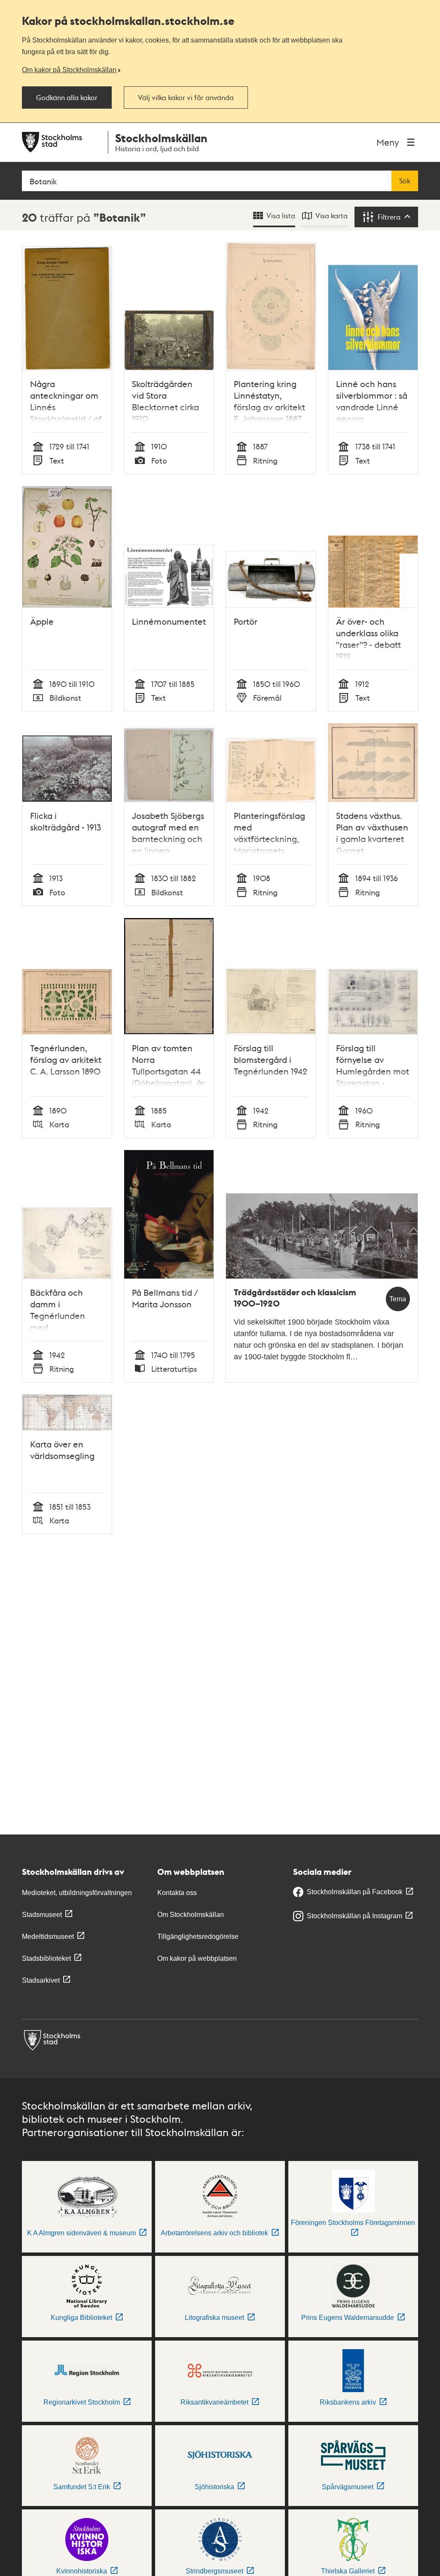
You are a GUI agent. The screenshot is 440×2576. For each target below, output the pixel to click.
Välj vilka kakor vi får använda (186, 98)
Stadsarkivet (41, 1980)
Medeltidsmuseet (48, 1937)
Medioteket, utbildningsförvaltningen (77, 1893)
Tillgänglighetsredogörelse (198, 1937)
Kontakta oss (177, 1893)
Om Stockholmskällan (191, 1915)
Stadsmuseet (42, 1915)
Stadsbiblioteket (46, 1958)
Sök (405, 181)
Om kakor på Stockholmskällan (69, 70)
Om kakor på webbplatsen (197, 1958)
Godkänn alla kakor (67, 98)
